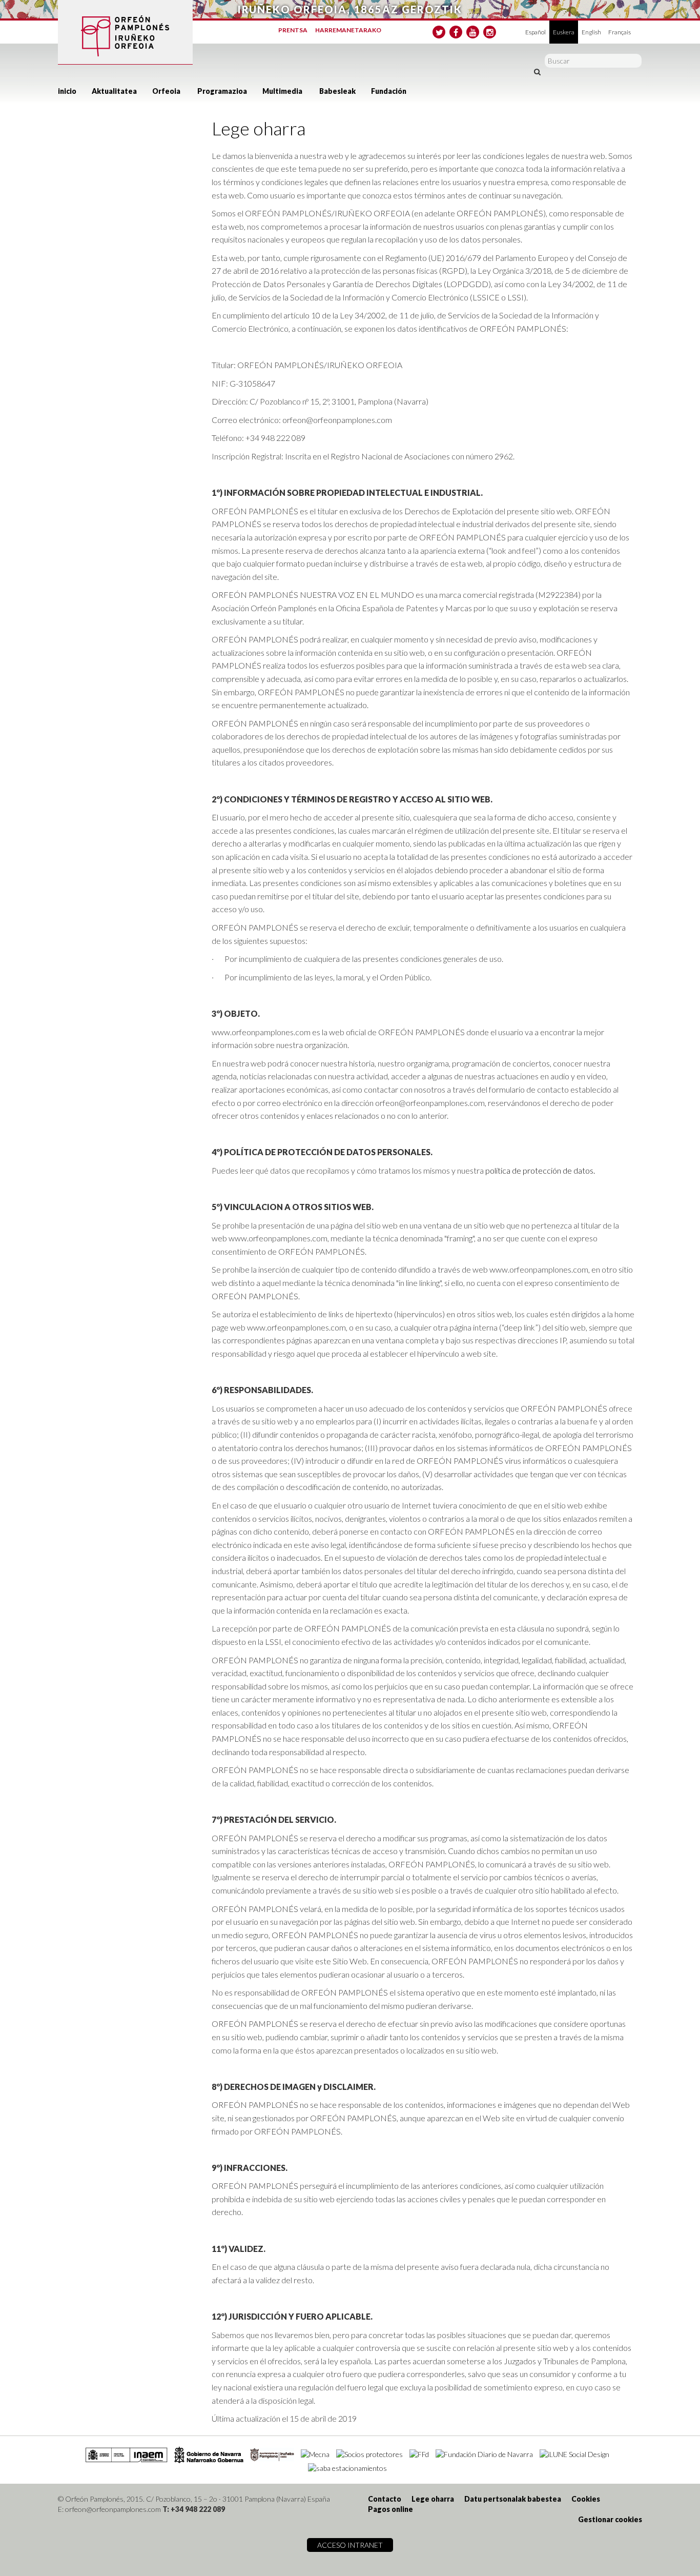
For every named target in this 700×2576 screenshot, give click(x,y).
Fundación (389, 91)
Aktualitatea (114, 91)
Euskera (564, 32)
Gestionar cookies (610, 2519)
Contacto (385, 2499)
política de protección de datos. (540, 1170)
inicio (67, 91)
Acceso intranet (350, 2545)
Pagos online (390, 2509)
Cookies (586, 2499)
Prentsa (293, 30)
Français (620, 32)
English (591, 32)
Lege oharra (433, 2499)
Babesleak (337, 91)
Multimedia (282, 91)
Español (536, 32)
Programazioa (222, 91)
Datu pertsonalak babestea (513, 2499)
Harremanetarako (348, 30)
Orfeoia (166, 91)
